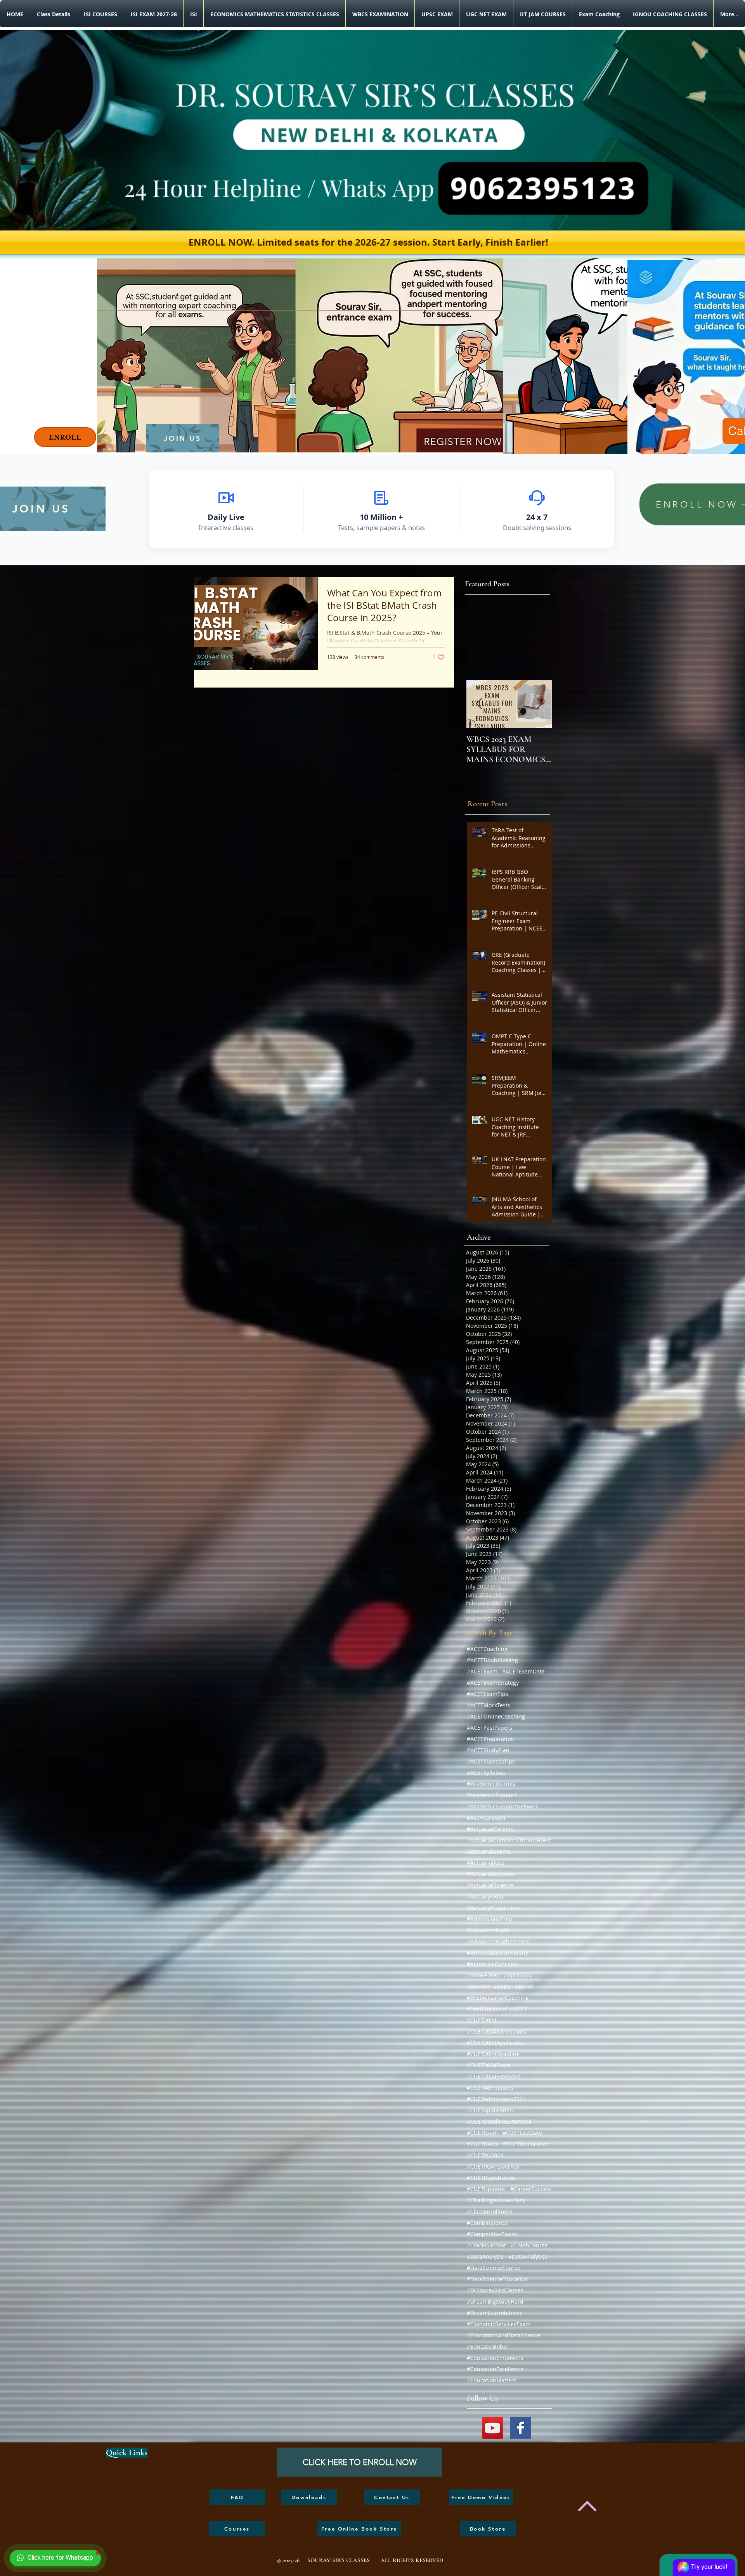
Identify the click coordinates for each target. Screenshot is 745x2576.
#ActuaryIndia (485, 1896)
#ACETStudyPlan (488, 1750)
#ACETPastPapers (489, 1728)
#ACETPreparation (490, 1739)
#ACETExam (482, 1671)
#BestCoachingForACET (497, 2009)
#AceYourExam (486, 1818)
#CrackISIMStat (486, 2245)
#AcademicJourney (491, 1784)
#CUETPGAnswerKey (493, 2166)
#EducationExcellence (495, 2369)
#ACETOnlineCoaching (496, 1716)
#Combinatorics (487, 2223)
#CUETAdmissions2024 (496, 2099)
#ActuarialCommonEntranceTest (509, 1840)
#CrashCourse (529, 2245)
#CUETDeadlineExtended (499, 2121)
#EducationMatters (492, 2380)
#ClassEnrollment (490, 2211)
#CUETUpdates (486, 2189)
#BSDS (502, 1986)
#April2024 (518, 1975)
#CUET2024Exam (489, 2065)
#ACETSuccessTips (491, 1761)
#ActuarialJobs (486, 1863)
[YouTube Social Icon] (493, 2428)
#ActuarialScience (490, 1885)
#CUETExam (482, 2133)
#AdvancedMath (488, 1930)
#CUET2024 (482, 2020)
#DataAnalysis (485, 2256)
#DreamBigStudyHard (495, 2301)
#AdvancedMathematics (498, 1941)
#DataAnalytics (528, 2256)
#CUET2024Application (496, 2043)
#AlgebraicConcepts (493, 1964)
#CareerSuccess (531, 2189)
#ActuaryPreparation (494, 1908)
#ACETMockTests (489, 1705)
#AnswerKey (483, 1975)
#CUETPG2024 (485, 2155)
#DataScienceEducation (497, 2279)
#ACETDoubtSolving (492, 1660)
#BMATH (478, 1986)
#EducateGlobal (487, 2346)
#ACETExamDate (523, 1671)
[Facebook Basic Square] (521, 2428)
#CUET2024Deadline (493, 2054)
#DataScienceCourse (494, 2268)
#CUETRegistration (491, 2178)
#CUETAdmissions (490, 2088)
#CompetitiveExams (492, 2234)
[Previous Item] (479, 704)
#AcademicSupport (492, 1795)
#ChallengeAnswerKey (496, 2200)
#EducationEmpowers (495, 2358)
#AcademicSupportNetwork (502, 1806)
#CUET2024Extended (494, 2076)
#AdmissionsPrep (489, 1919)
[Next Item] (539, 704)
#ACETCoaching (487, 1649)
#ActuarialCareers (490, 1829)
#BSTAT (525, 1986)
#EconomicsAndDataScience (503, 2335)
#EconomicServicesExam (499, 2324)
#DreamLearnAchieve (495, 2313)
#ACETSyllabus (486, 1773)
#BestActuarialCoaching (498, 1998)
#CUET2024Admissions (496, 2031)
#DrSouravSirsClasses (495, 2290)
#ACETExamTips (488, 1694)
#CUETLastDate (522, 2133)
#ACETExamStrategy (493, 1683)
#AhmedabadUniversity (497, 1953)
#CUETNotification (526, 2144)
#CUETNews (483, 2144)
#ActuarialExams (489, 1851)
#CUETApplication (490, 2110)
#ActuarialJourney (490, 1874)
